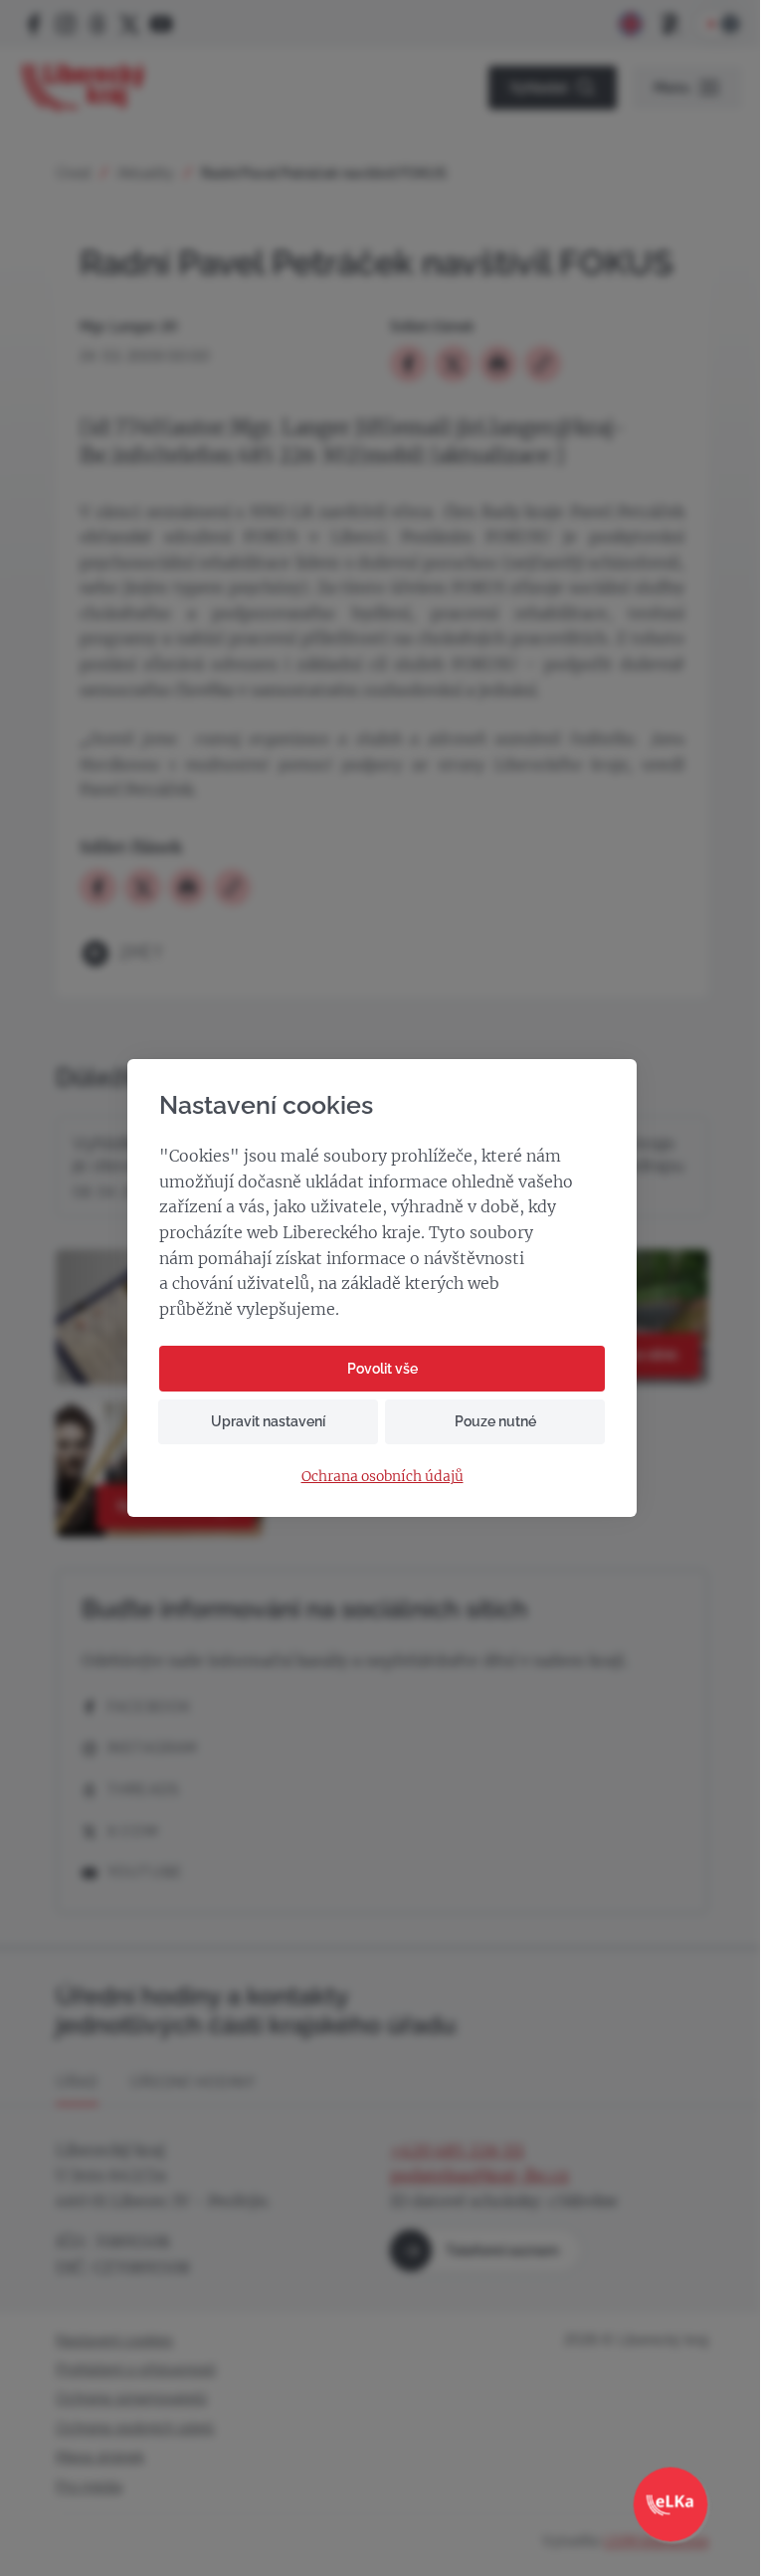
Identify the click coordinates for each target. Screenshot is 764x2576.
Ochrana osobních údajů (382, 1477)
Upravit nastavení (268, 1421)
